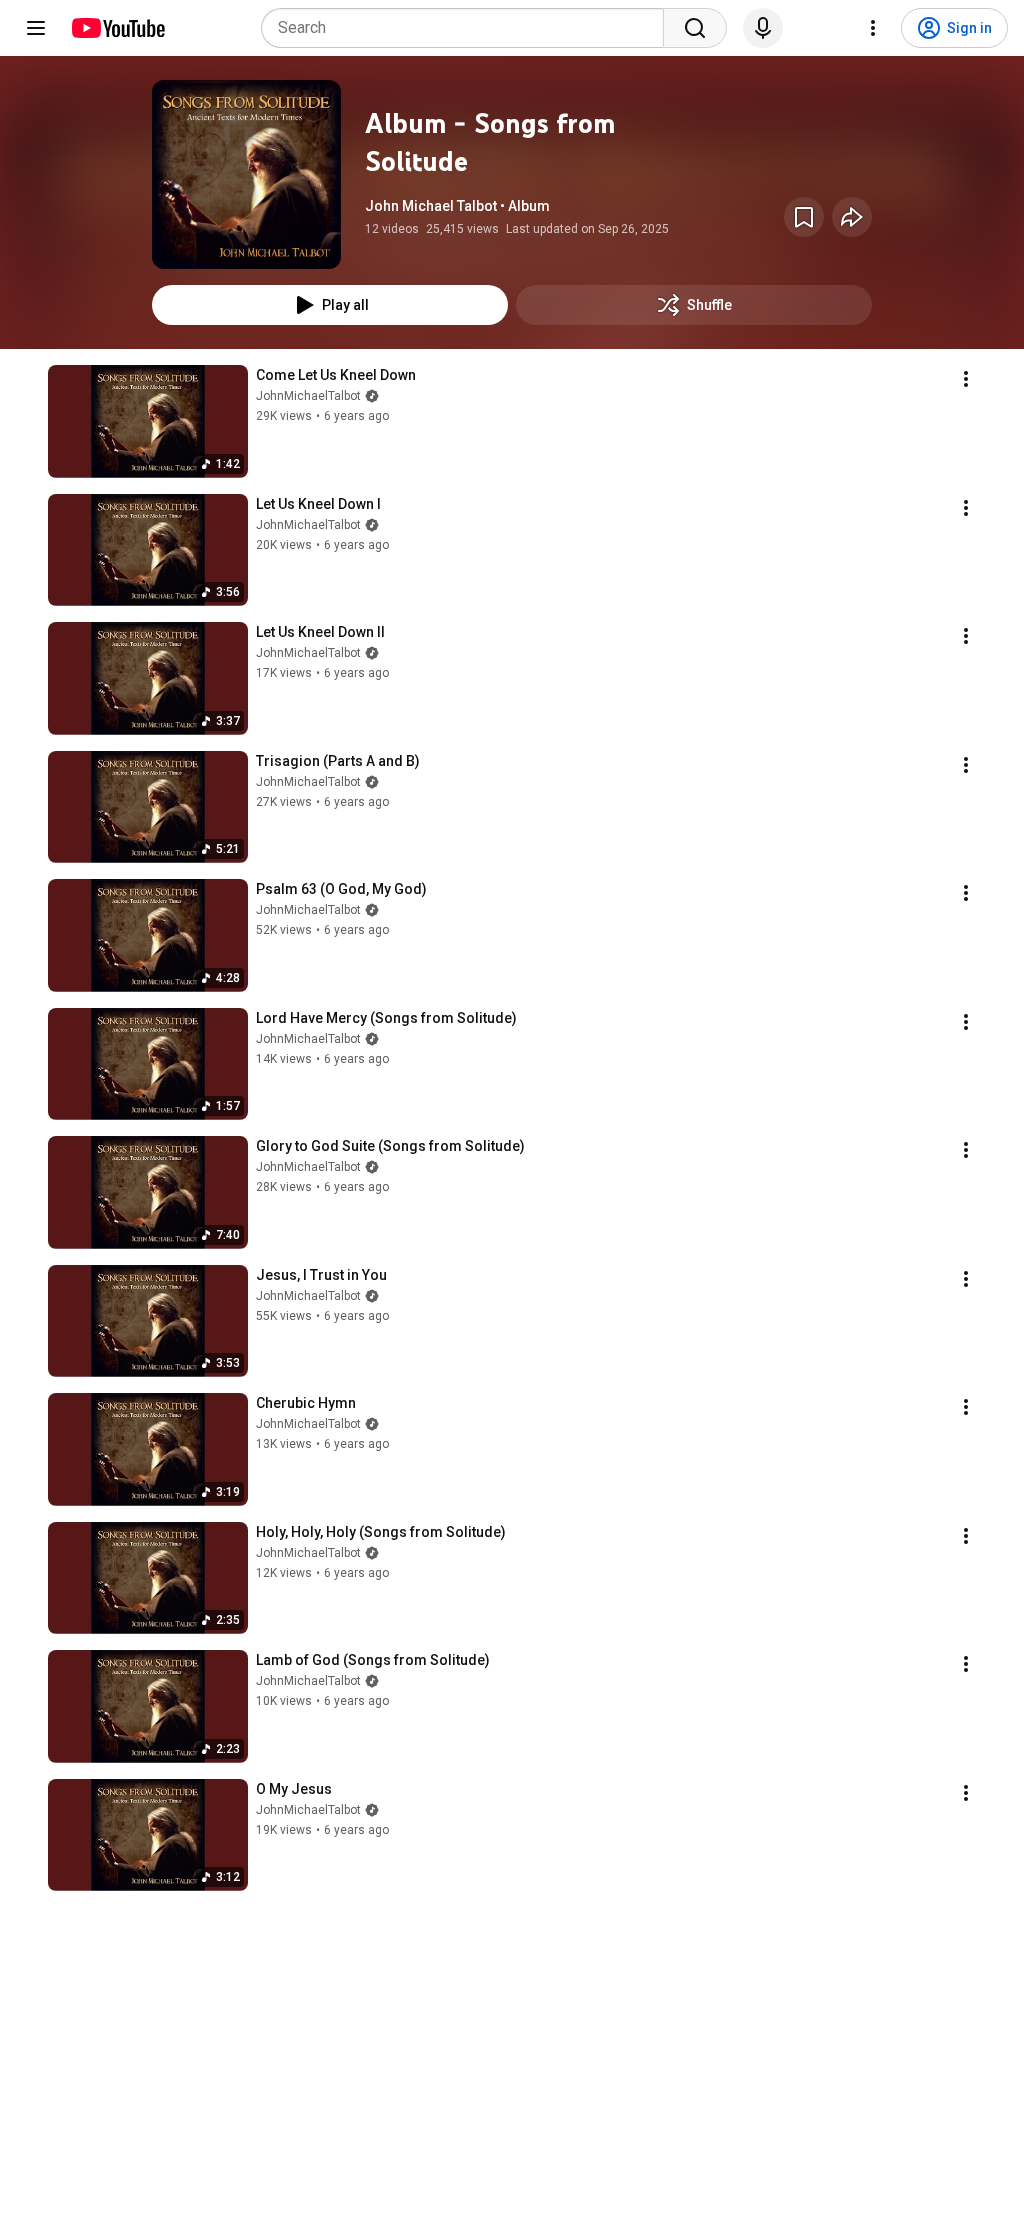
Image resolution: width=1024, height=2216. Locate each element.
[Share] (852, 217)
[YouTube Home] (117, 28)
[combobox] (468, 28)
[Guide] (36, 28)
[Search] (695, 28)
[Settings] (873, 28)
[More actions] (966, 379)
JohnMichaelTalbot (308, 396)
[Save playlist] (804, 217)
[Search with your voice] (763, 28)
